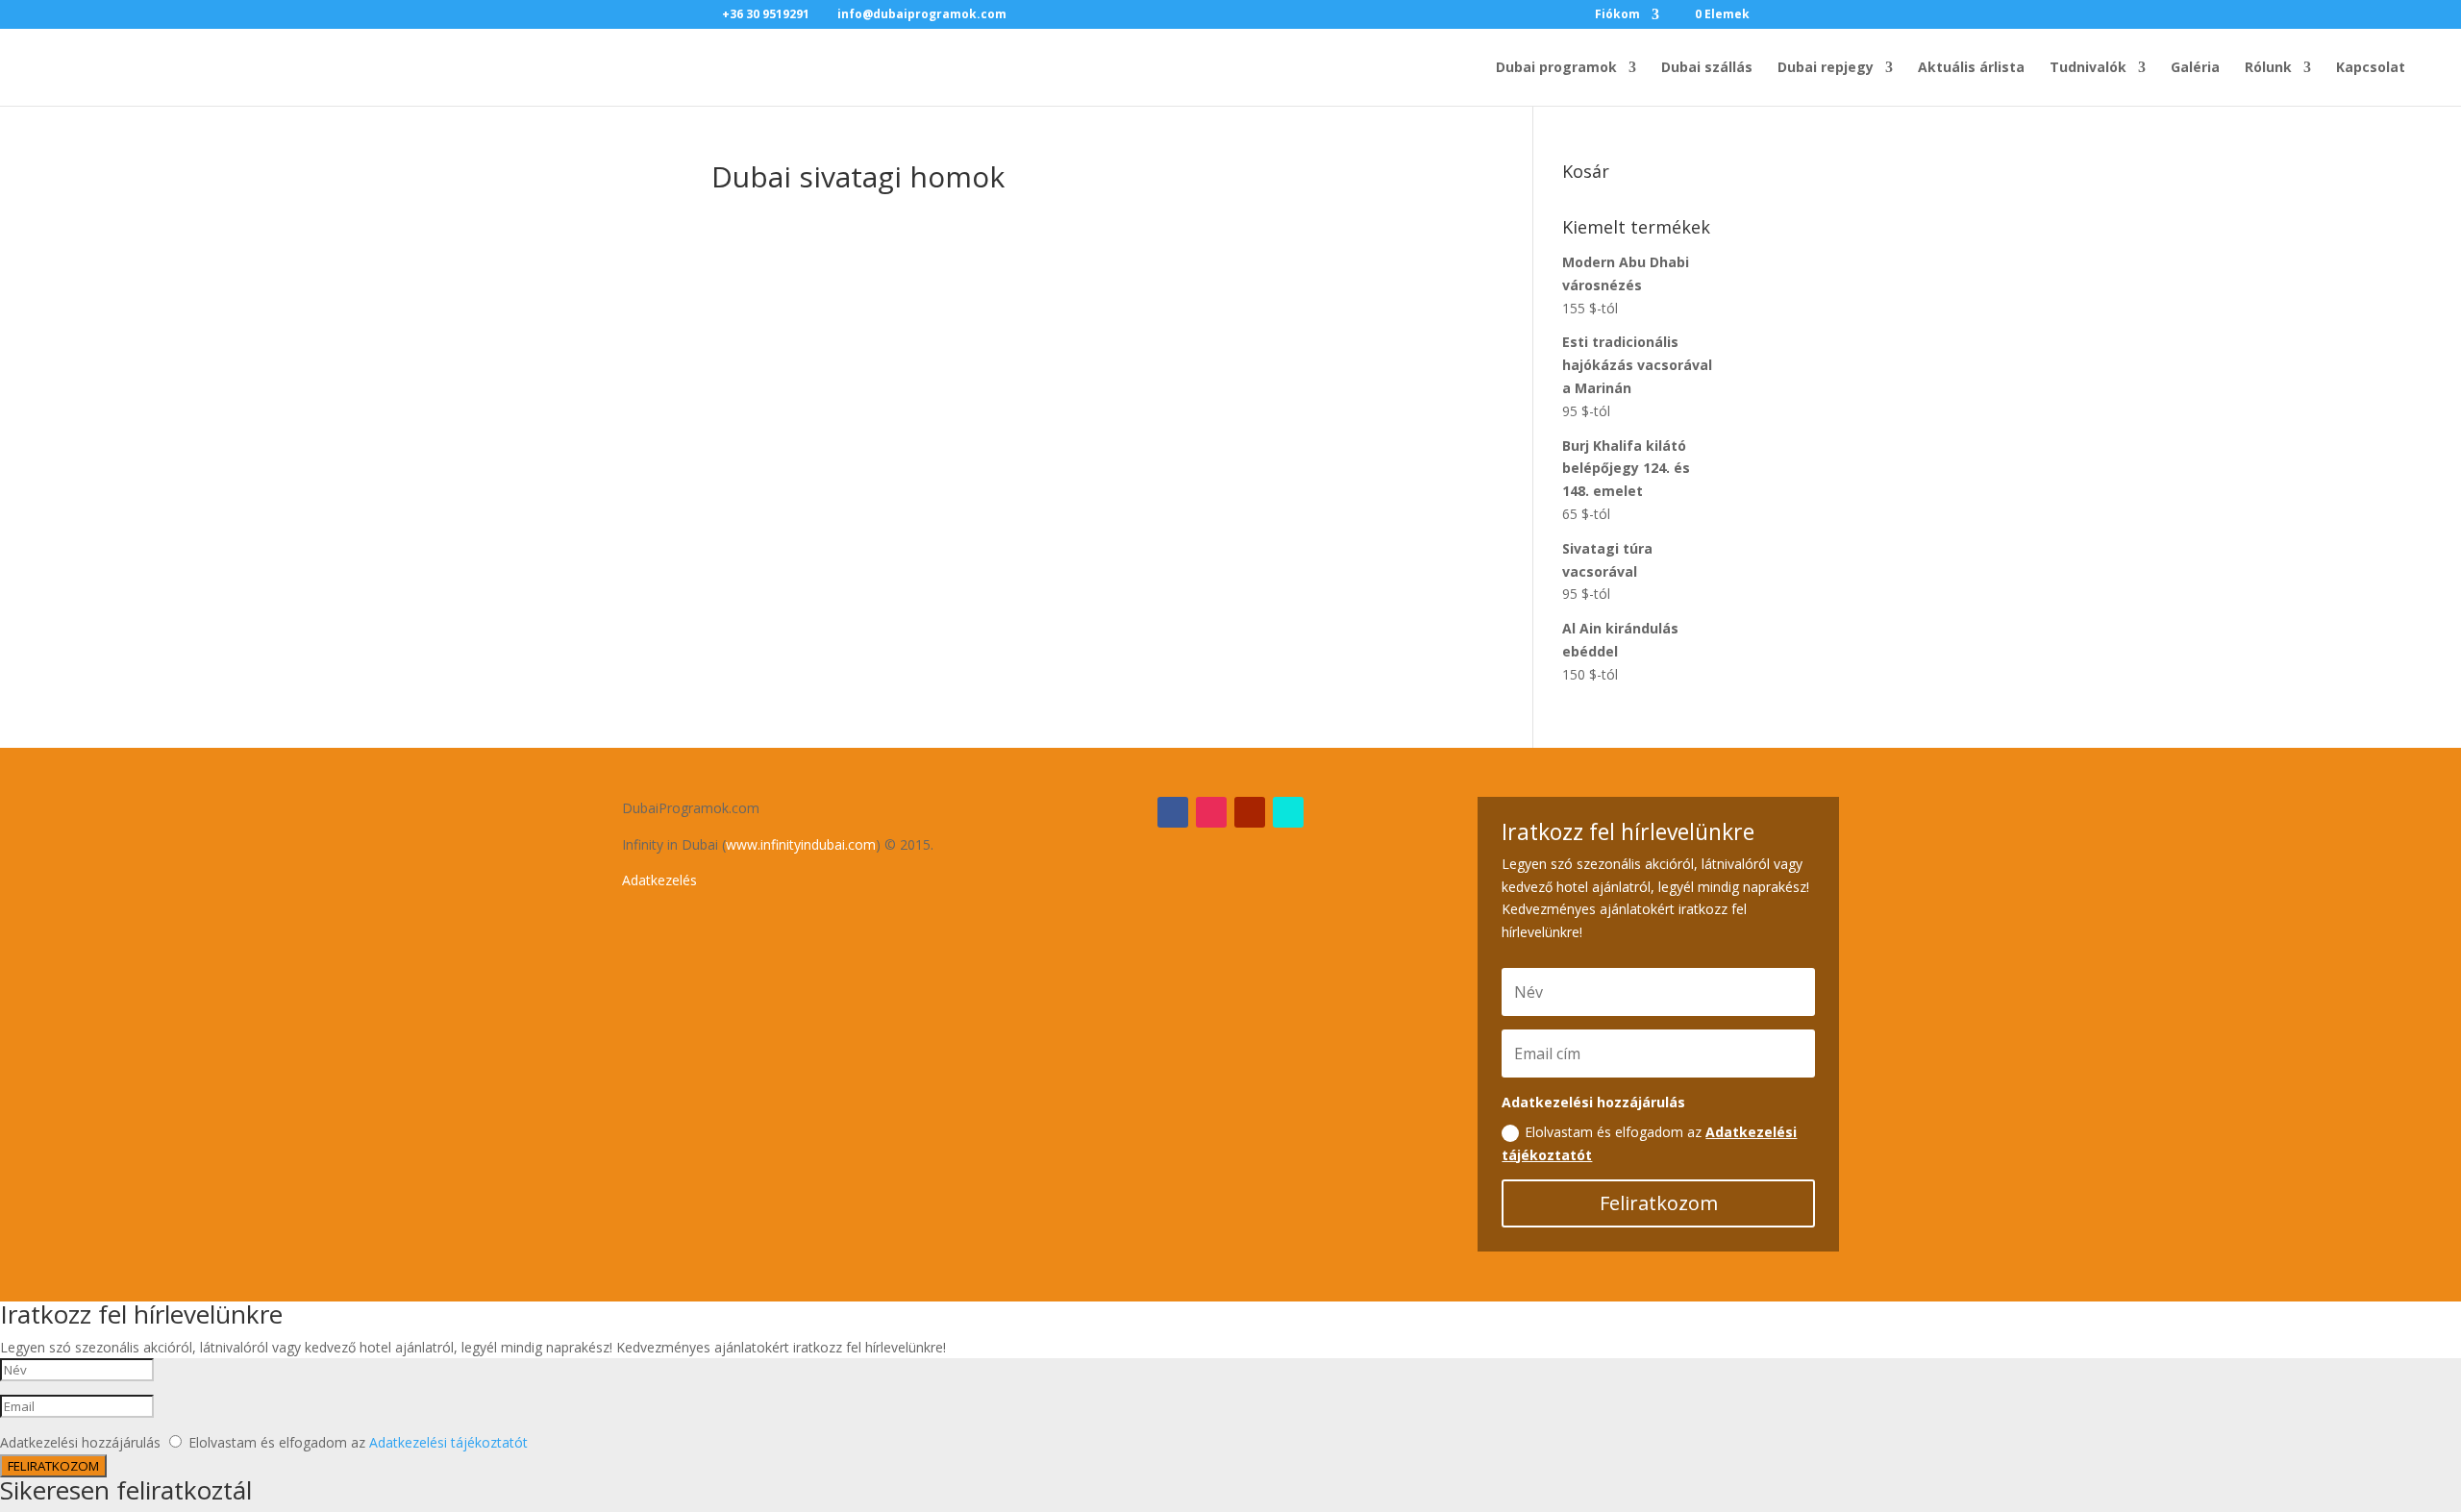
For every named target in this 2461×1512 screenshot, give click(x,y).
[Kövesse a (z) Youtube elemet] (1250, 812)
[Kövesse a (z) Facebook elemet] (1173, 812)
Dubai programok (1556, 68)
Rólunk (2268, 68)
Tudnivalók (2088, 68)
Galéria (2195, 68)
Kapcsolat (2371, 68)
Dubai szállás (1707, 68)
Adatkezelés (659, 880)
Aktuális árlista (1971, 68)
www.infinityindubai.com (801, 844)
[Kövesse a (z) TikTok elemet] (1288, 812)
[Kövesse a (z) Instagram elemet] (1211, 812)
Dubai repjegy (1826, 68)
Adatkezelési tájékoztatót (448, 1442)
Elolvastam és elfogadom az (1649, 1143)
